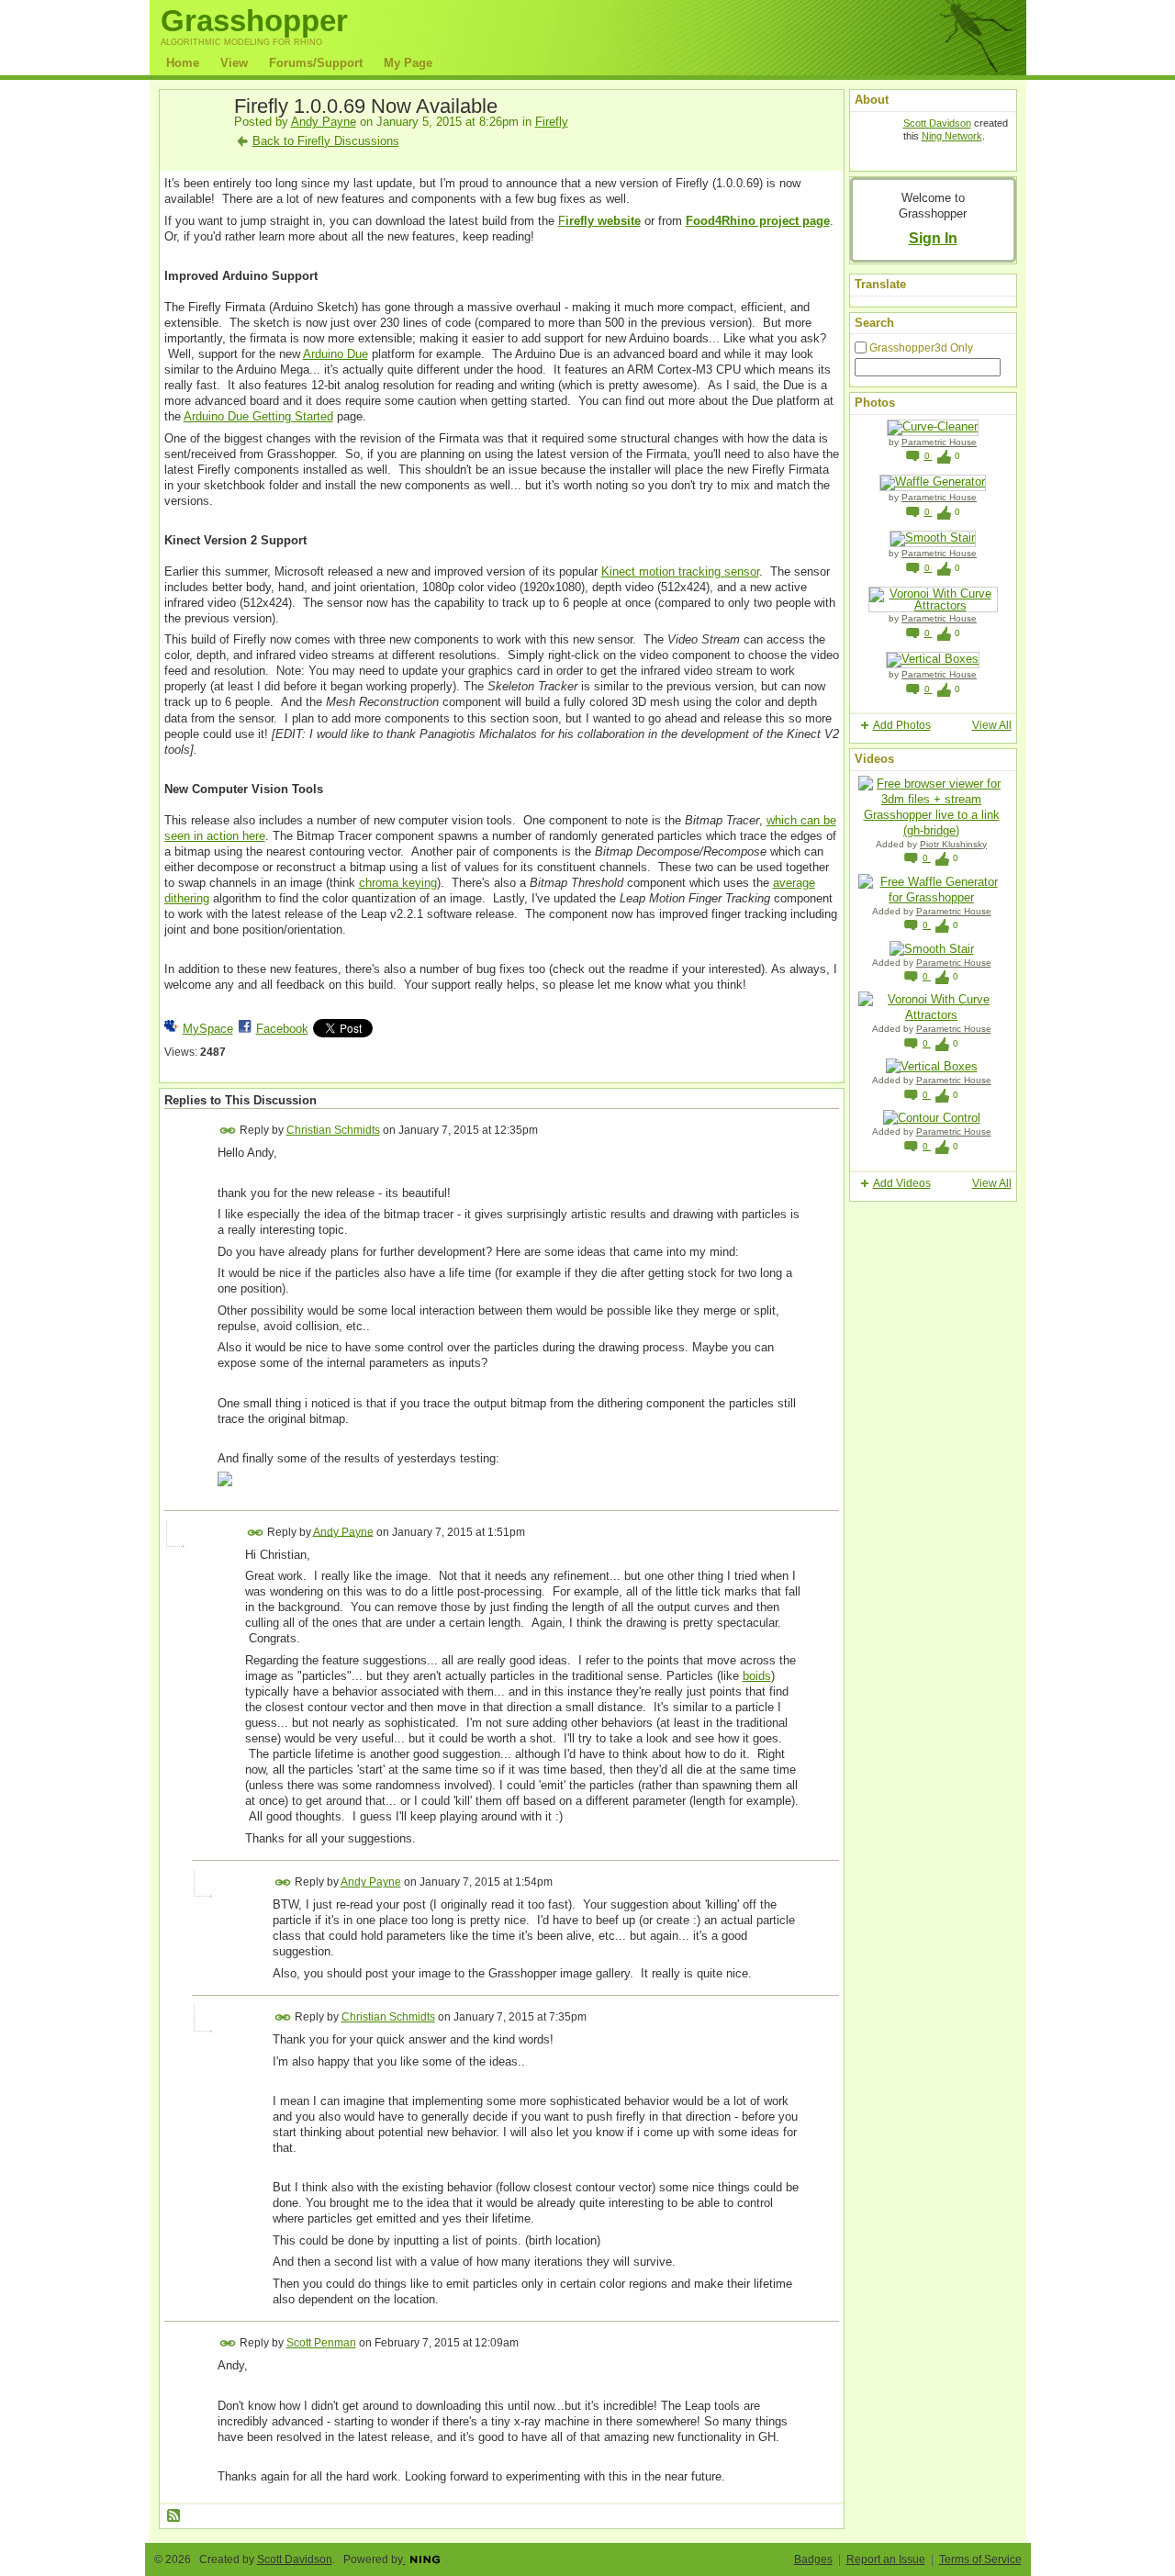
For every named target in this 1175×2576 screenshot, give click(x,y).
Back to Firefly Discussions (326, 141)
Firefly (552, 122)
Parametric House (939, 442)
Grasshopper (254, 21)
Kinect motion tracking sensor (680, 571)
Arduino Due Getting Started (258, 416)
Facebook (282, 1029)
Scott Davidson (937, 123)
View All (992, 725)
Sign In (933, 238)
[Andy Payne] (194, 149)
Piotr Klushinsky (953, 844)
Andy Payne (324, 122)
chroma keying (398, 883)
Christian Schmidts (333, 1130)
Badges (813, 2559)
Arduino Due (336, 354)
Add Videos (902, 1183)
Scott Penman (321, 2343)
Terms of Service (980, 2559)
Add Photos (902, 725)
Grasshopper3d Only (921, 348)
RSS (174, 2516)
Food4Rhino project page (758, 221)
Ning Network (952, 136)
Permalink (228, 1131)
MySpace (208, 1029)
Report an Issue (886, 2559)
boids (757, 1676)
